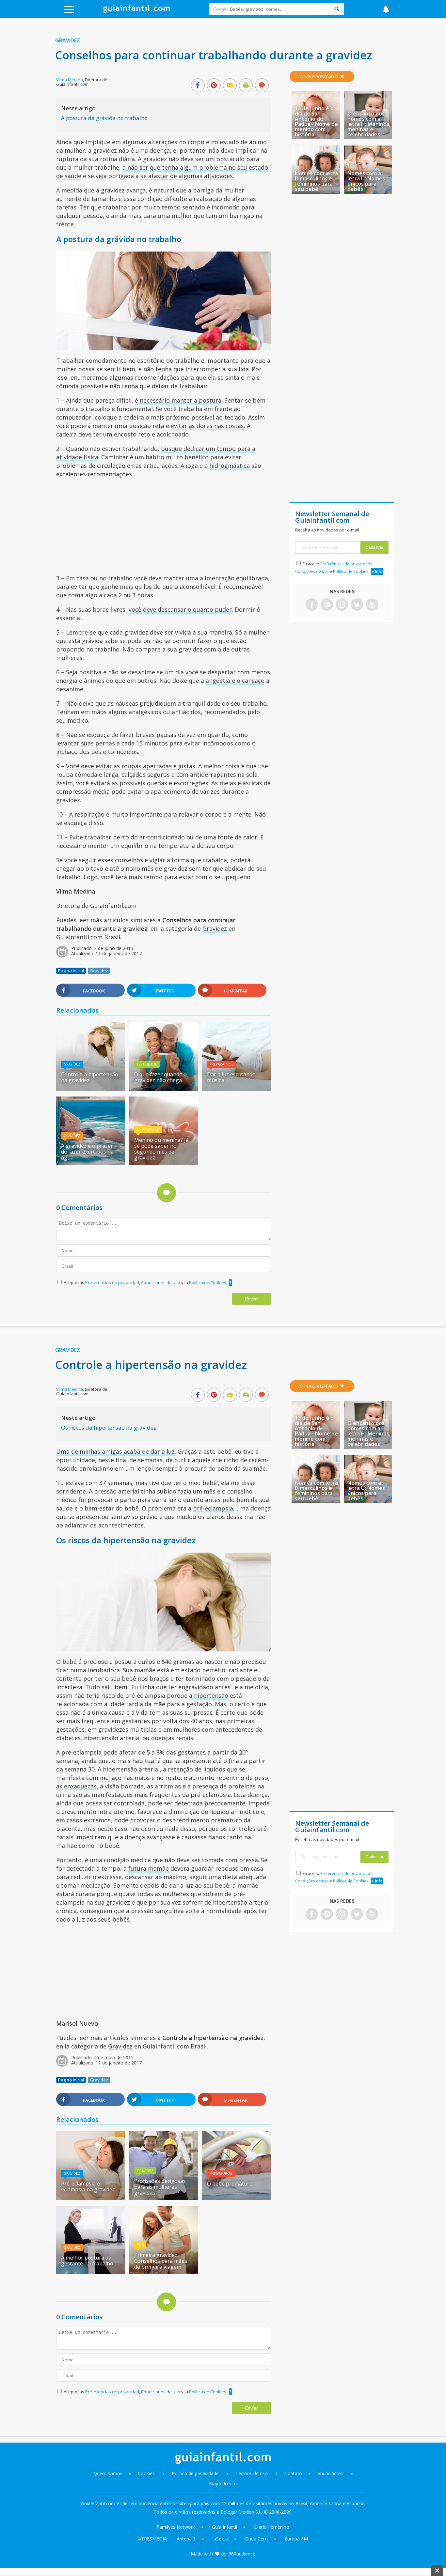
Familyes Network (176, 2527)
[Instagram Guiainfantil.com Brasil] (342, 605)
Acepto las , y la (145, 1282)
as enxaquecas (76, 1786)
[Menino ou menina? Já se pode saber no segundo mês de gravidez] (164, 1163)
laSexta (220, 2539)
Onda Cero (256, 2539)
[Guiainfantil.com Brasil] (136, 11)
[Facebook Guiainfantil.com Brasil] (312, 605)
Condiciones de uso (161, 1282)
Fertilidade (147, 1064)
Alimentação (148, 1130)
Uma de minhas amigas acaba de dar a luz (115, 1451)
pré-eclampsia (213, 1508)
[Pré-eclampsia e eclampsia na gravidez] (90, 2198)
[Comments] (262, 86)
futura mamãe (149, 1868)
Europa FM (296, 2539)
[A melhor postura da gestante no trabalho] (90, 2272)
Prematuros (221, 2173)
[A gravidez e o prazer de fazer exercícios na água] (90, 1163)
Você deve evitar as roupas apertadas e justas (131, 766)
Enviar (251, 1299)
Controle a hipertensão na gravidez (90, 1077)
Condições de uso (312, 571)
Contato (293, 2473)
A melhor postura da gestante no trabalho (87, 2261)
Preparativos (222, 1064)
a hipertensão (209, 1695)
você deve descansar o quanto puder (180, 609)
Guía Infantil (224, 2527)
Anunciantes (330, 2473)
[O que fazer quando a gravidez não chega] (164, 1089)
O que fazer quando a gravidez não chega (160, 1077)
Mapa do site (223, 2484)
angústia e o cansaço (235, 681)
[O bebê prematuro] (236, 2198)
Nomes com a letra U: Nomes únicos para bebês (366, 181)
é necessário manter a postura (178, 400)
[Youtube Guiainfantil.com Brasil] (372, 605)
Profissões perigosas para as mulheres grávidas (160, 2187)
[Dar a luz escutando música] (236, 1089)
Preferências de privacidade (346, 564)
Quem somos (108, 2473)
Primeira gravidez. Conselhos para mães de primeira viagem (161, 2261)
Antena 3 (186, 2539)
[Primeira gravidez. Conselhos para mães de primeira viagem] (164, 2272)
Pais (140, 2245)
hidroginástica (230, 466)
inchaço (111, 1778)
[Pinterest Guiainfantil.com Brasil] (327, 605)
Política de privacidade (196, 2473)
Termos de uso (252, 2473)
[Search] (337, 9)
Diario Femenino (272, 2527)
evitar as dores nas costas (207, 426)
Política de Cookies (208, 1282)
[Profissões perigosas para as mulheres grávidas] (164, 2198)
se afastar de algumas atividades (187, 176)
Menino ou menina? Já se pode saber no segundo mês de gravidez (161, 1149)
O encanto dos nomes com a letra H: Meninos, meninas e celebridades (369, 124)
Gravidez (68, 40)
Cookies (147, 2473)
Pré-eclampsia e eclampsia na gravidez (88, 2186)
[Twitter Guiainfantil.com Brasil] (357, 605)
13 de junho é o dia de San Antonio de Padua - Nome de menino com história (316, 121)
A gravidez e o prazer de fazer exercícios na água (87, 1152)
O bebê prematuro (230, 2184)
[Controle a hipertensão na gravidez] (90, 1089)
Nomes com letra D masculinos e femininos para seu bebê (316, 181)
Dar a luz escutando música (231, 1077)
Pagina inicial (71, 971)
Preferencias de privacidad (112, 1282)
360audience (242, 2554)
